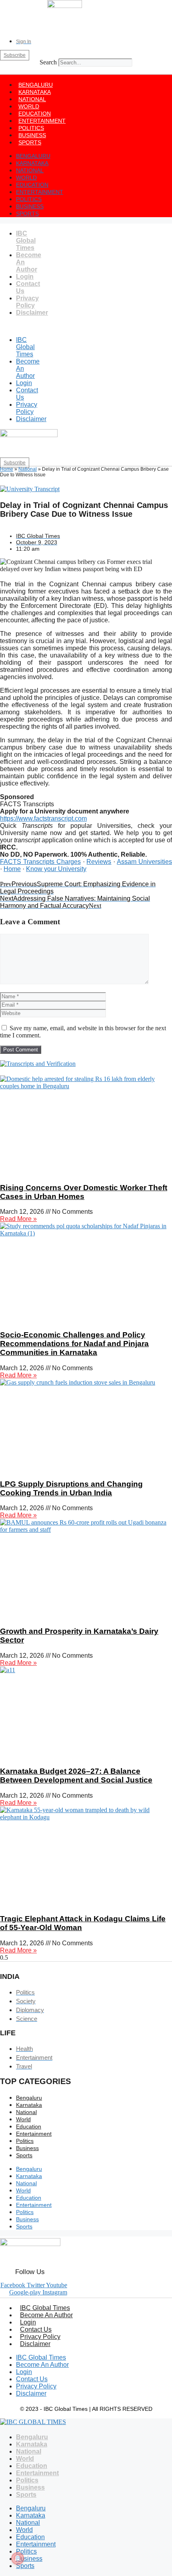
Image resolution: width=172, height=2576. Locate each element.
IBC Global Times (26, 241)
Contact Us (36, 2329)
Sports (30, 142)
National (32, 99)
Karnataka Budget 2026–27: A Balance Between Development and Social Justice (76, 1776)
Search (48, 62)
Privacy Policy (27, 302)
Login (25, 277)
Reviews (99, 862)
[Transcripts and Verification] (38, 1064)
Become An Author (46, 2315)
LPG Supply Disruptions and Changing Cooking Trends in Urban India (71, 1488)
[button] (86, 70)
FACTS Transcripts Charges (40, 862)
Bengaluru (36, 85)
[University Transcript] (30, 489)
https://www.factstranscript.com (43, 818)
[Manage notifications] (18, 2558)
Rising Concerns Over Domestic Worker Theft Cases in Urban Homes (84, 1192)
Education (35, 114)
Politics (31, 128)
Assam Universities (144, 862)
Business (32, 135)
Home (7, 469)
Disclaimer (32, 313)
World (29, 106)
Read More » (18, 1219)
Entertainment (42, 121)
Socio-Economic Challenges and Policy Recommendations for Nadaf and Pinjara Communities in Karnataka (74, 1344)
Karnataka (35, 92)
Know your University (56, 869)
